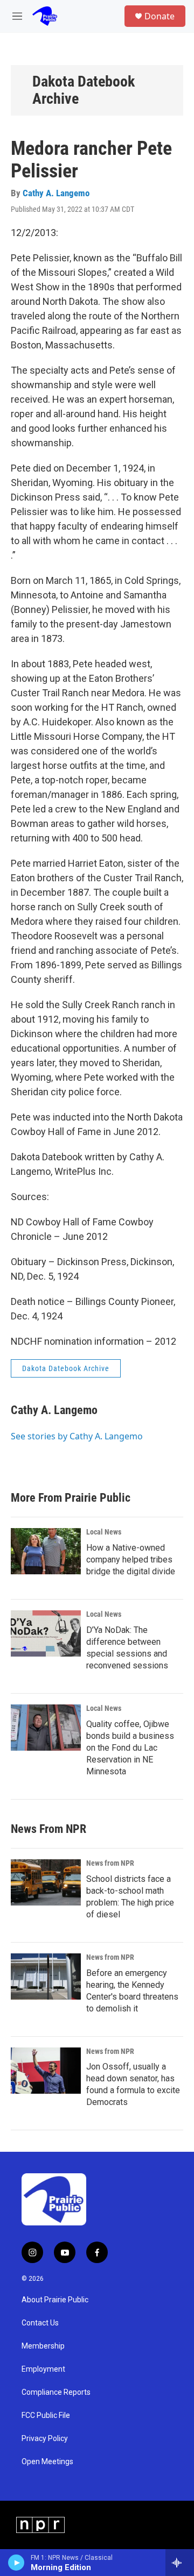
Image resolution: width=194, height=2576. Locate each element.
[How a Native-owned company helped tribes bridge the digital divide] (46, 1551)
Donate (160, 16)
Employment (43, 2369)
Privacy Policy (45, 2439)
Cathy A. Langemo (56, 193)
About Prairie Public (55, 2300)
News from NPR (110, 1863)
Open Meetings (47, 2462)
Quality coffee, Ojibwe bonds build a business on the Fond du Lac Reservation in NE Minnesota (130, 1748)
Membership (43, 2346)
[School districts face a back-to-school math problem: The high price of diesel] (46, 1882)
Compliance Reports (56, 2392)
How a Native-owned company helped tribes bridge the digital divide (131, 1560)
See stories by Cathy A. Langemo (77, 1436)
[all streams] (180, 2563)
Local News (104, 1532)
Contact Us (40, 2323)
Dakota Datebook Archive (84, 90)
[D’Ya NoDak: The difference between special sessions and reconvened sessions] (46, 1633)
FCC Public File (46, 2416)
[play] (16, 2563)
